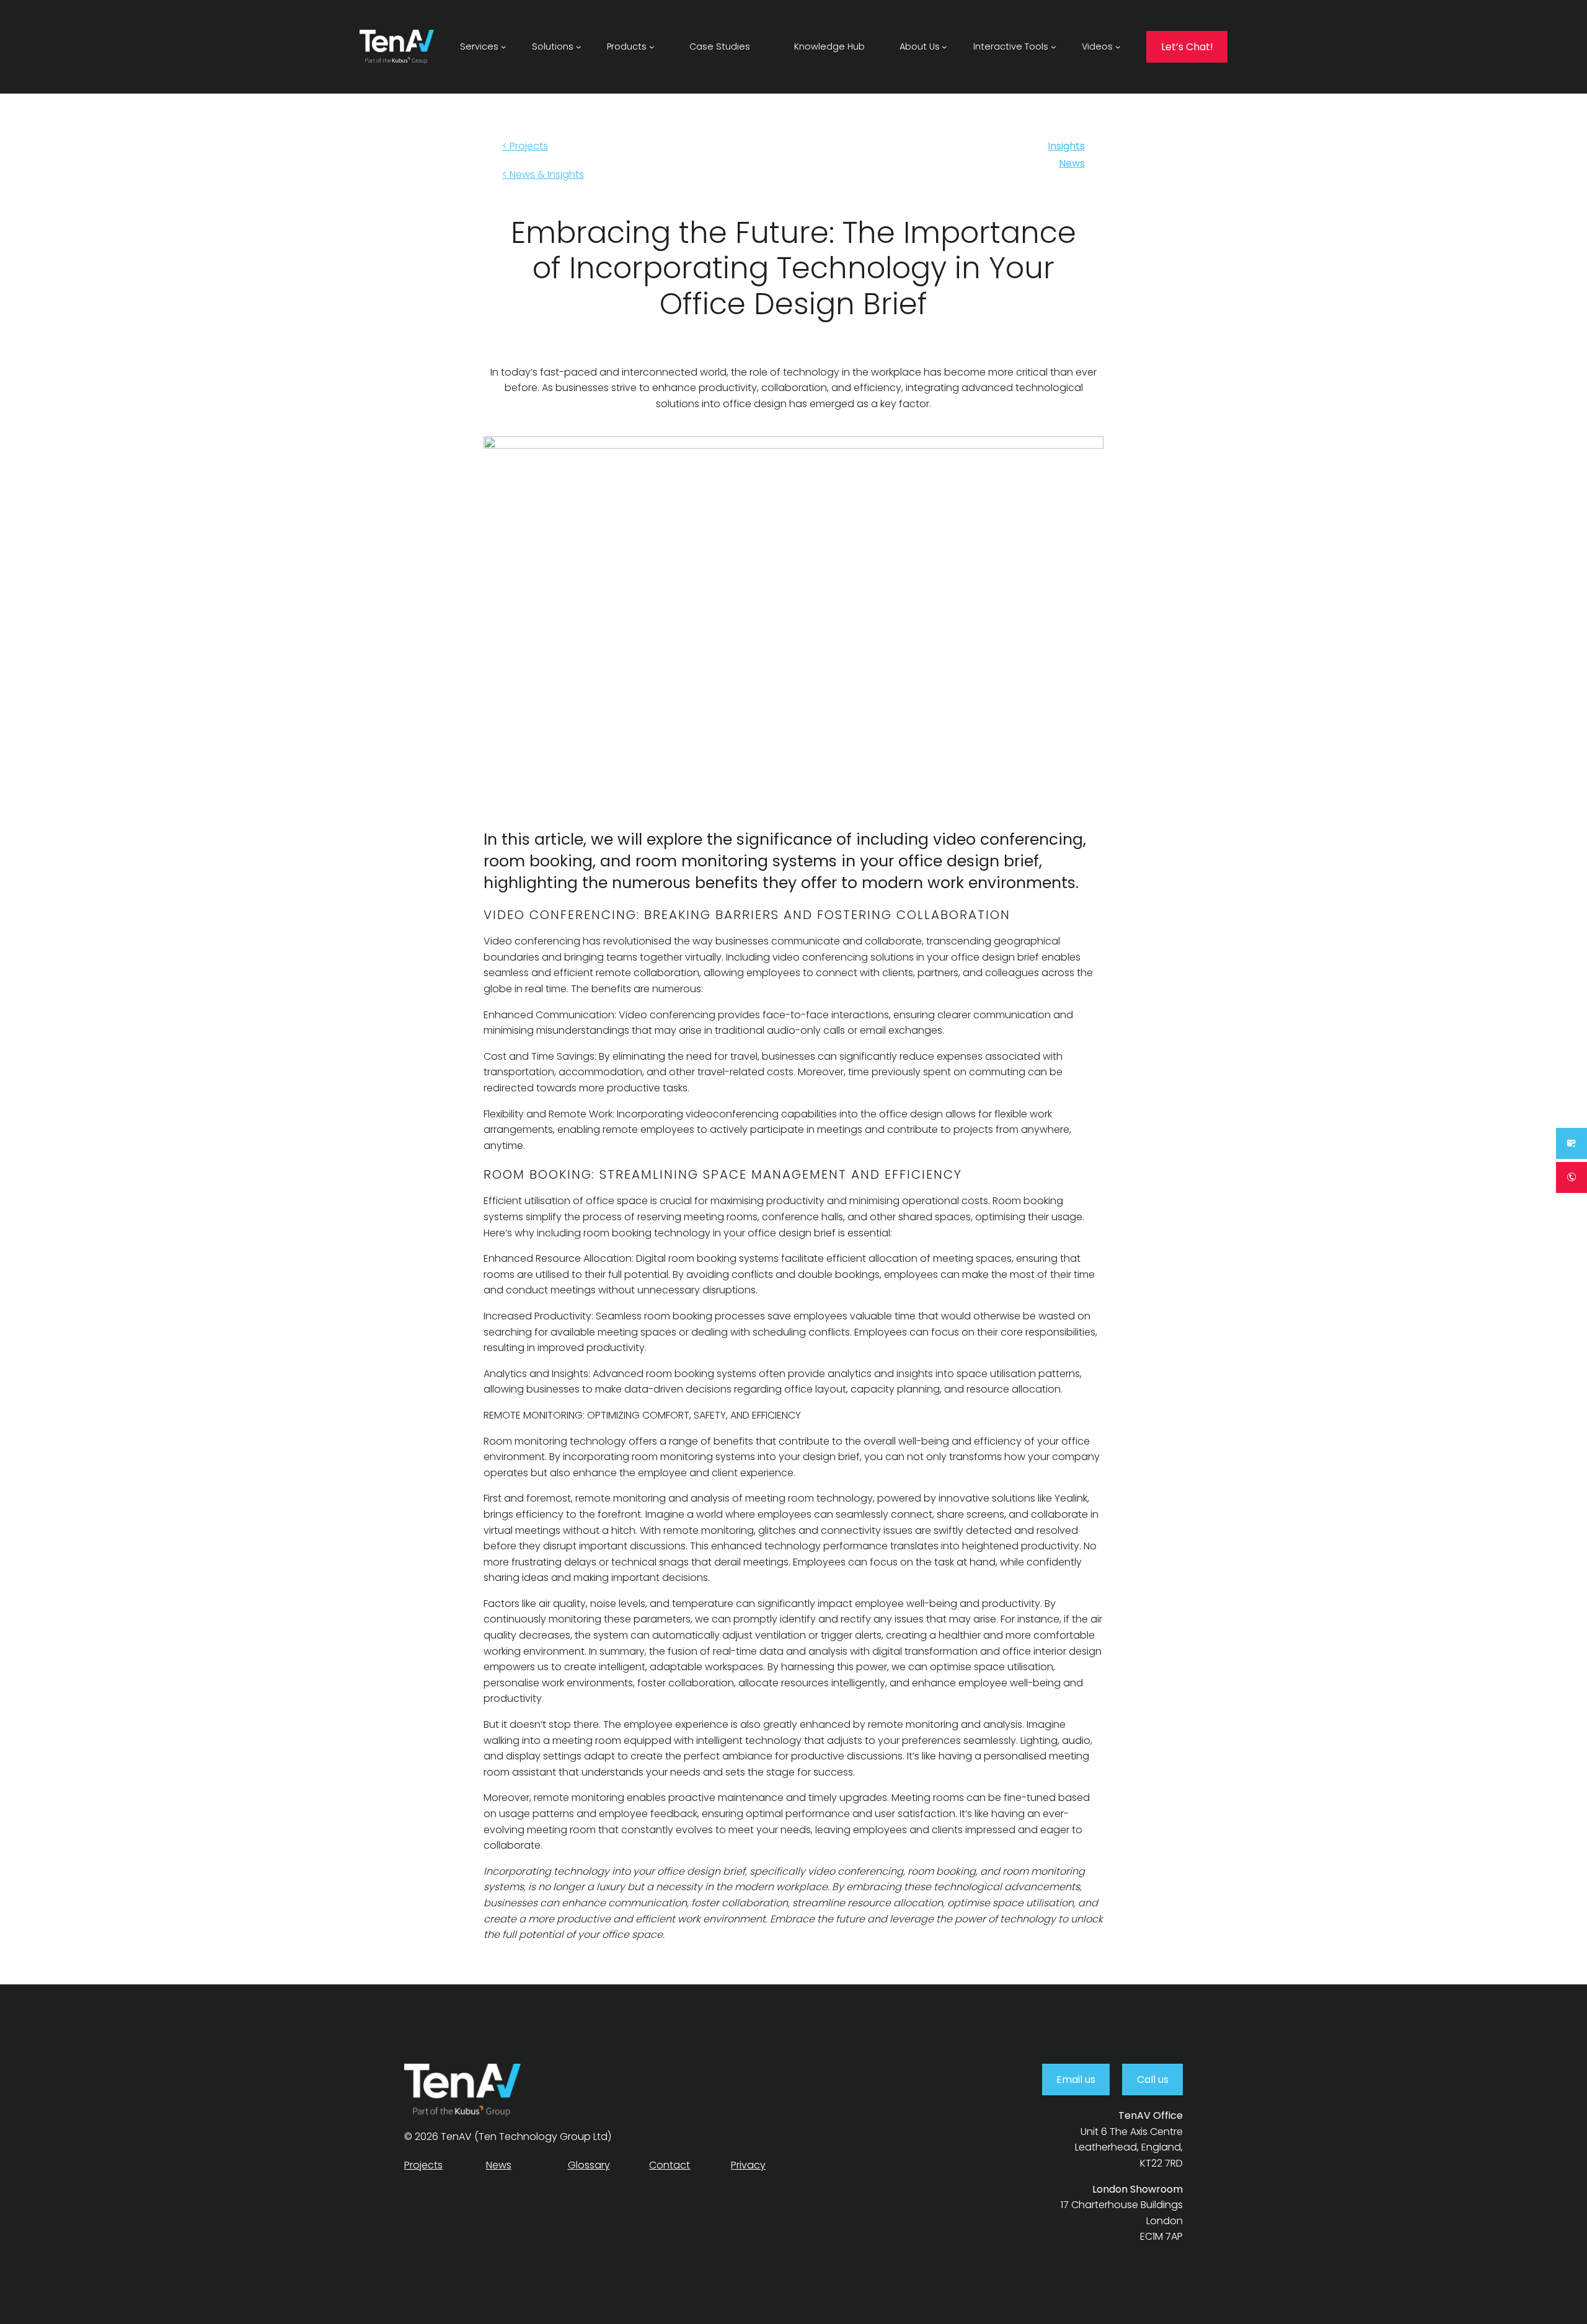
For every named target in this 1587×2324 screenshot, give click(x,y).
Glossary (589, 2165)
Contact (670, 2165)
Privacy (748, 2165)
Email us (1076, 2080)
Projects (423, 2165)
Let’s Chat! (1187, 47)
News (1072, 163)
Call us (1153, 2080)
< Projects (525, 146)
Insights (1066, 146)
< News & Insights (543, 174)
